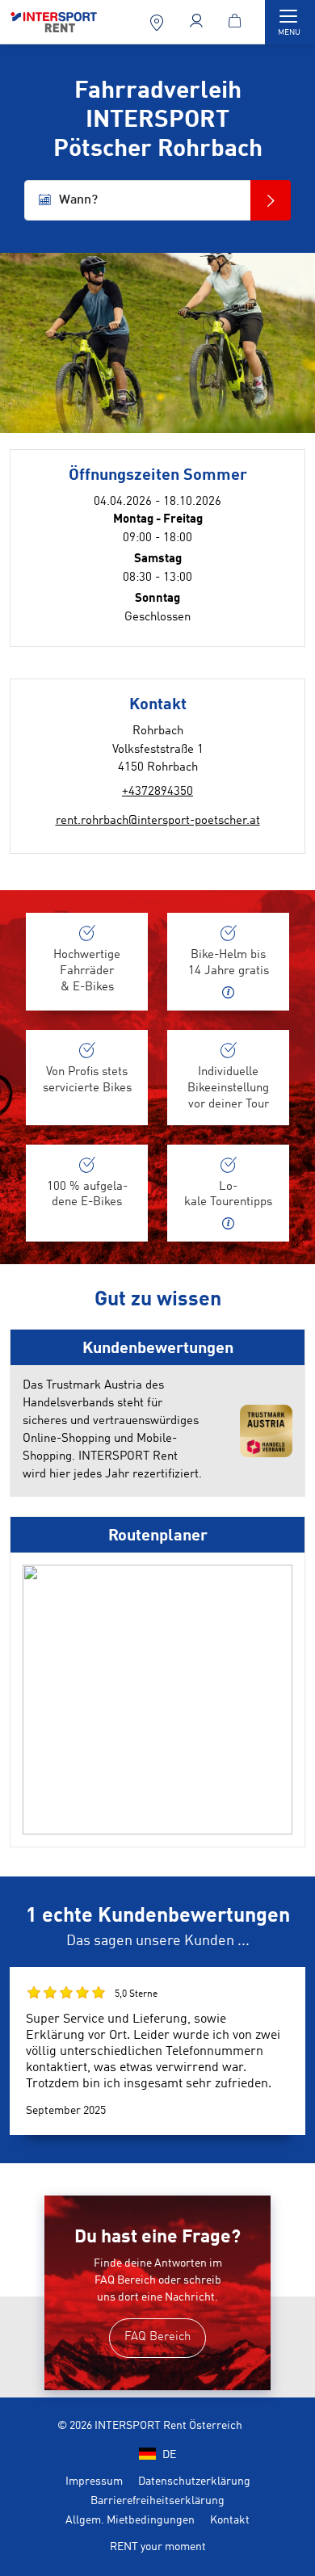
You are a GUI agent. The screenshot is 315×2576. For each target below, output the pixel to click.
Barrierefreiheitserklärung (157, 2501)
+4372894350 (157, 792)
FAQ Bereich (157, 2337)
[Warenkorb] (237, 22)
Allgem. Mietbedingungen (130, 2520)
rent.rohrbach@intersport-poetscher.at (158, 821)
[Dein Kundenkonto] (198, 22)
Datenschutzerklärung (194, 2481)
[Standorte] (159, 22)
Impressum (94, 2481)
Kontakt (230, 2520)
